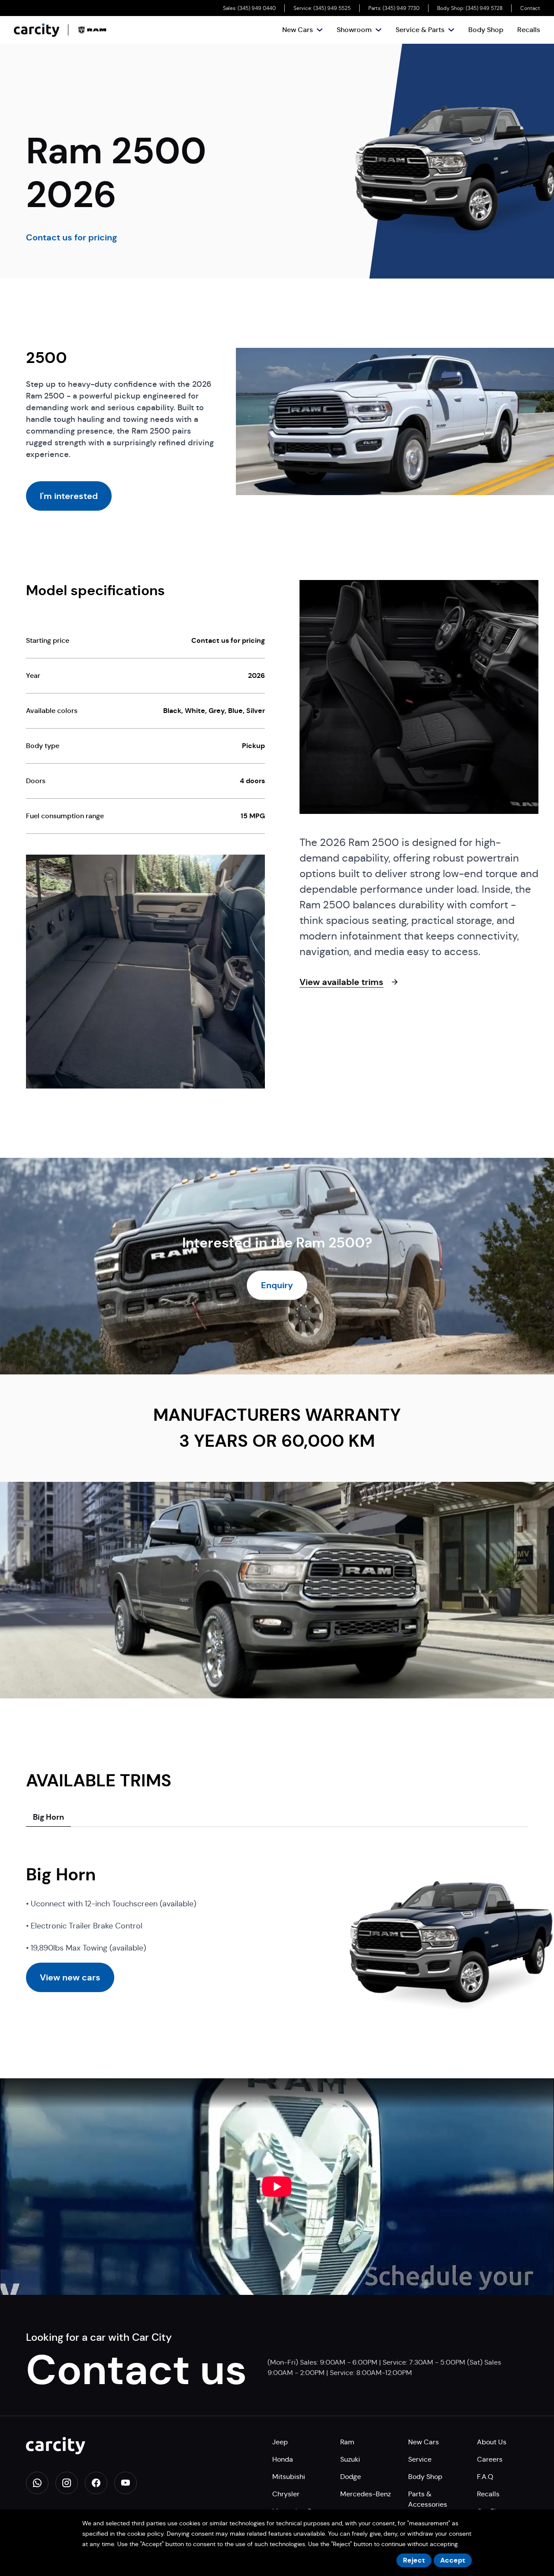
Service (420, 2459)
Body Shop (486, 30)
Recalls (529, 30)
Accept (453, 2560)
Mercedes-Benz (366, 2494)
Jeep (280, 2442)
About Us (492, 2442)
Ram (347, 2442)
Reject (414, 2560)
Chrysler (286, 2494)
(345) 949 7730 (401, 8)
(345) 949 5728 (484, 8)
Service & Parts (420, 30)
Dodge (351, 2477)
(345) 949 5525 (332, 8)
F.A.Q (485, 2477)
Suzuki (350, 2459)
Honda (283, 2459)
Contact (530, 8)
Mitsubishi (289, 2477)
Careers (490, 2459)
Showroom (354, 30)
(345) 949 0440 (257, 8)
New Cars (298, 30)
